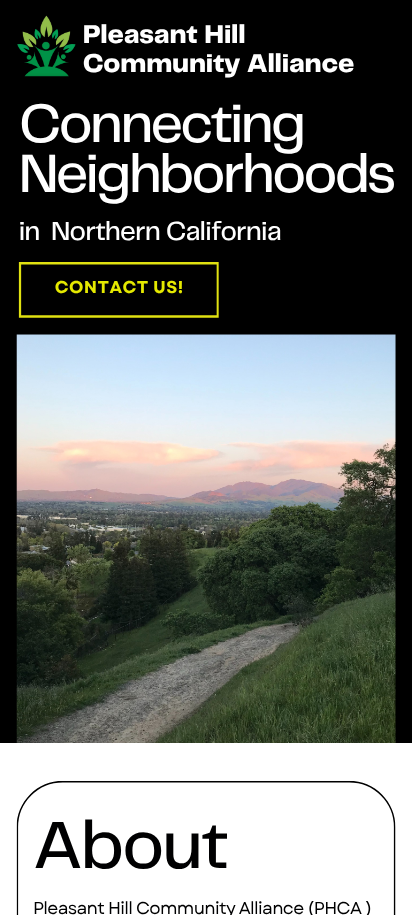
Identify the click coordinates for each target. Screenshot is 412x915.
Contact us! (119, 287)
